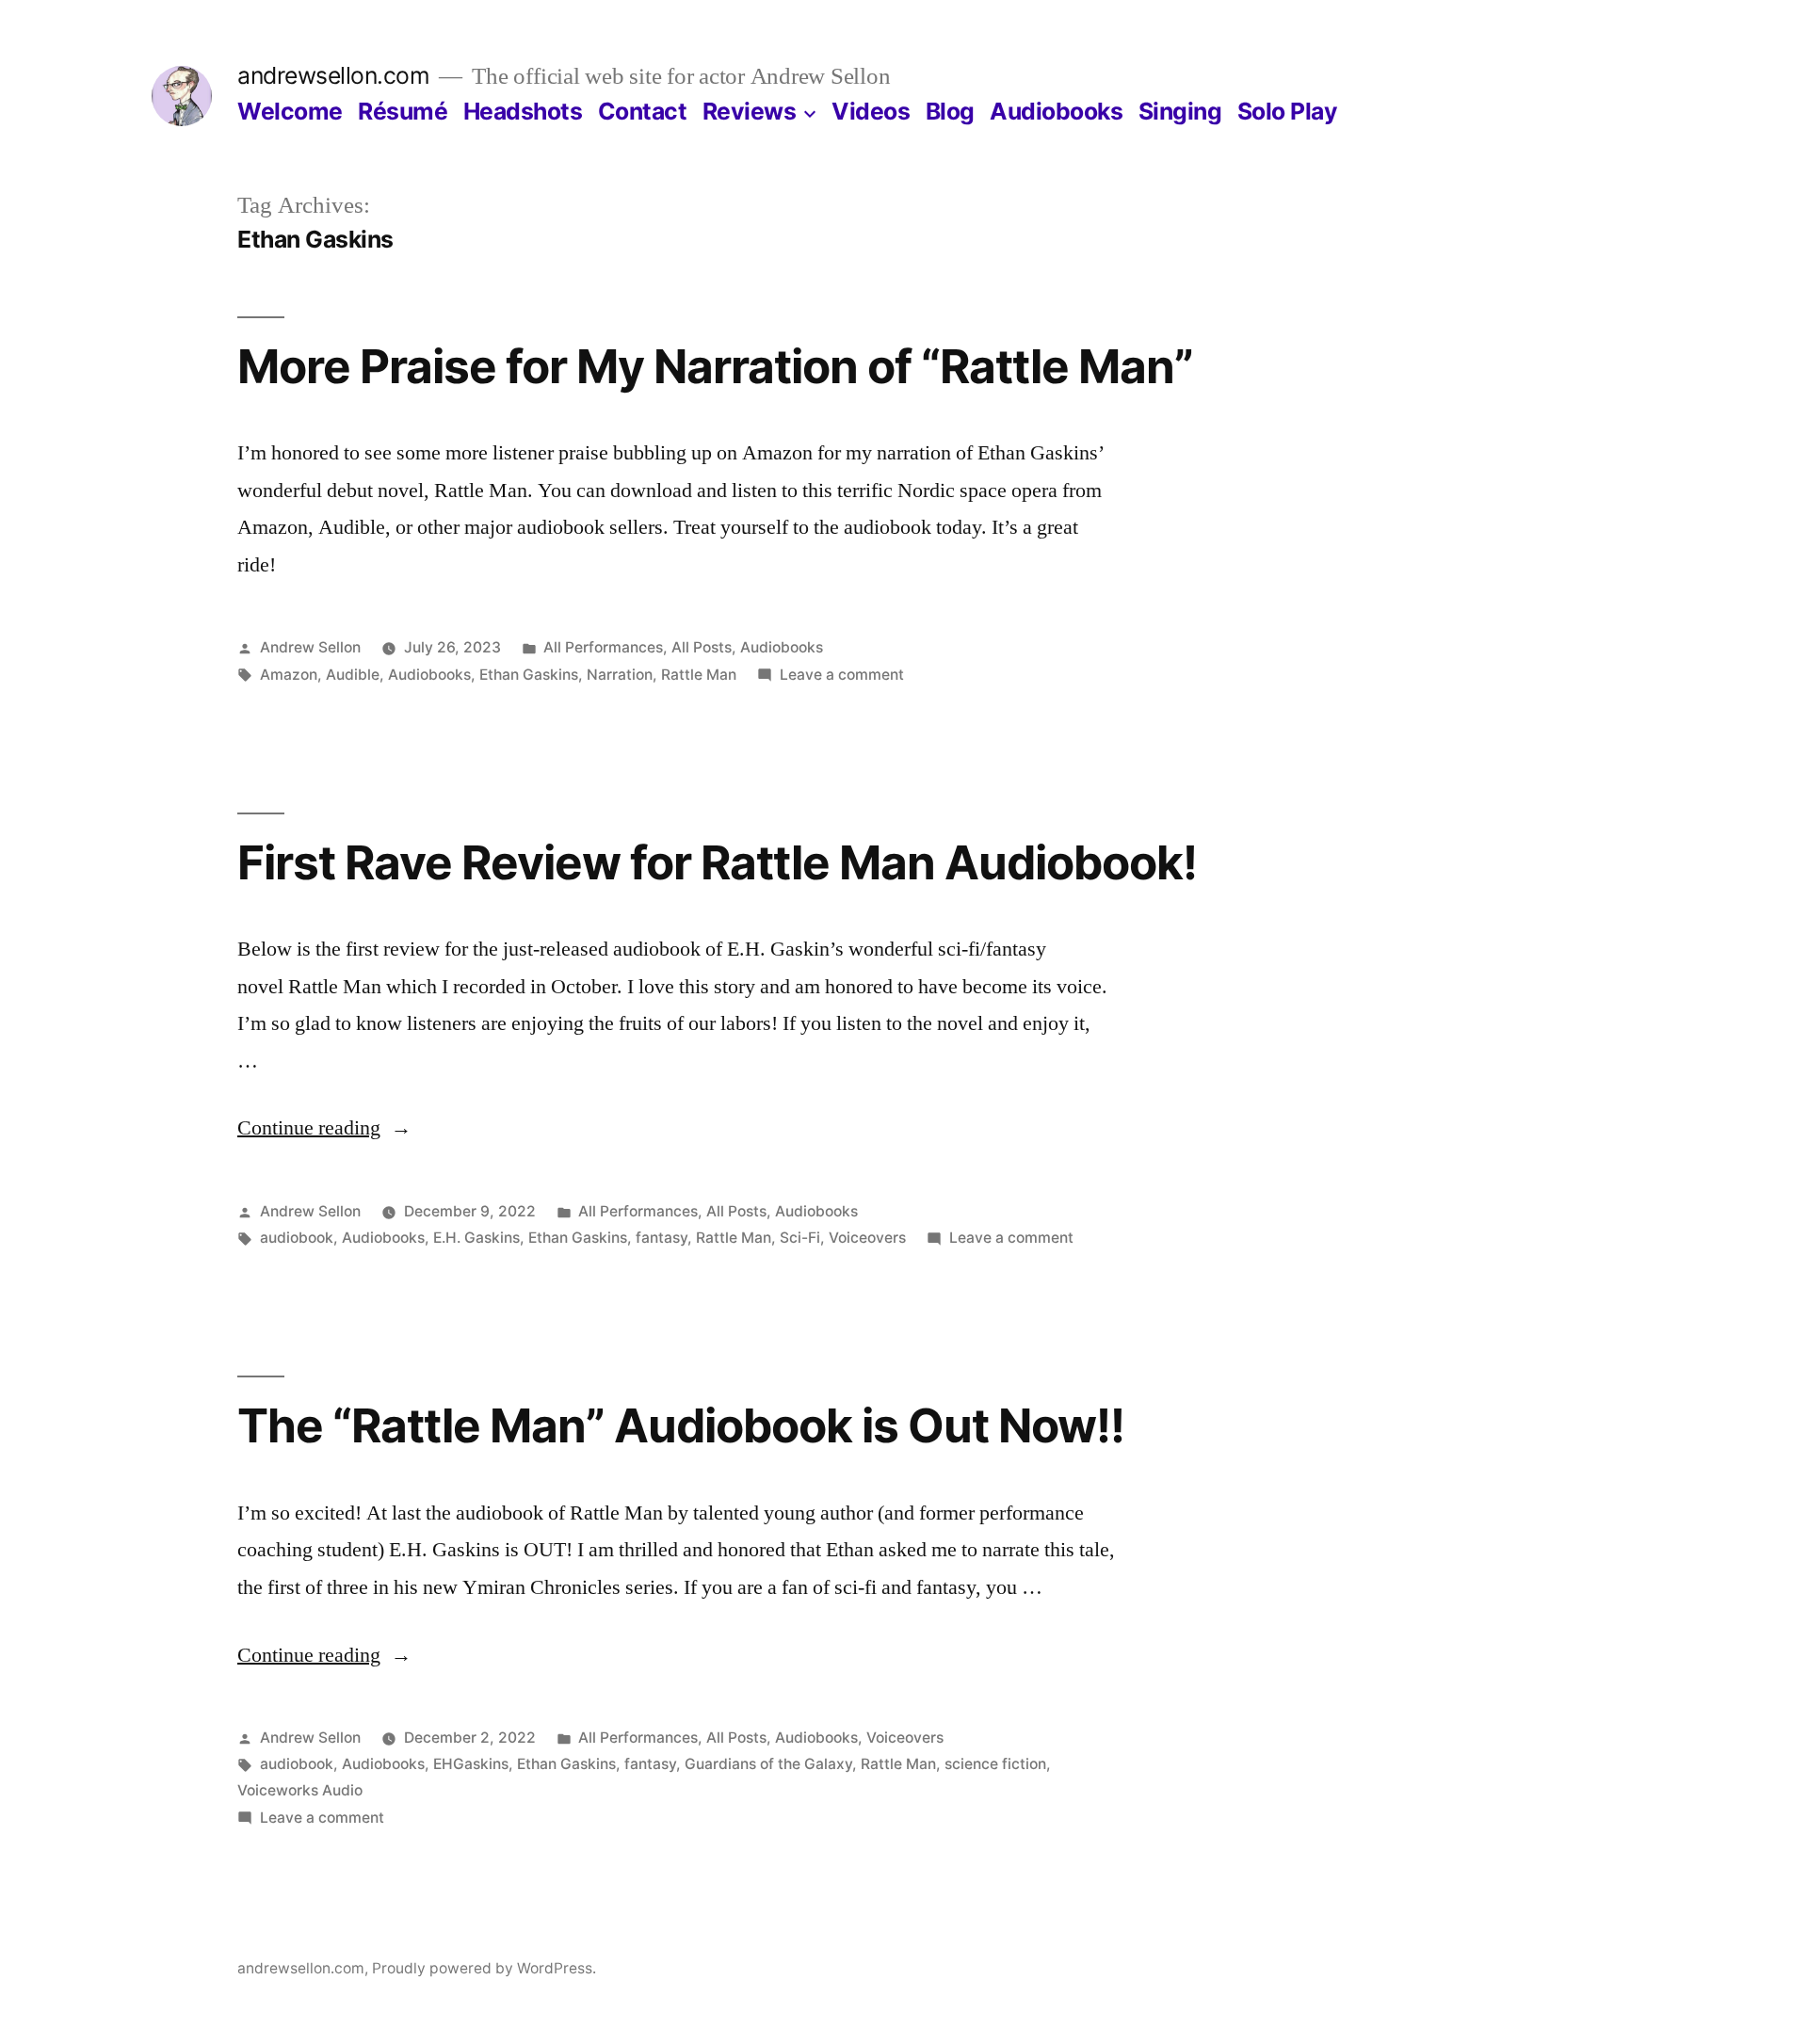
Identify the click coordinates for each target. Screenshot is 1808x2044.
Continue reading (324, 1128)
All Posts (702, 647)
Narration (620, 675)
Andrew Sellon (310, 647)
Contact (643, 111)
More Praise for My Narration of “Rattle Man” (715, 366)
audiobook (297, 1238)
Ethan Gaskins (529, 675)
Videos (871, 111)
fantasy (662, 1238)
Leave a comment (842, 675)
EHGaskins (471, 1764)
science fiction (995, 1764)
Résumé (403, 111)
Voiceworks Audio (300, 1790)
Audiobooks (1056, 111)
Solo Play (1288, 111)
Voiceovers (867, 1238)
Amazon (289, 675)
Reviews (750, 111)
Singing (1180, 111)
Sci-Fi (800, 1238)
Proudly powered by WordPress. (484, 1968)
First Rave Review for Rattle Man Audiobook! (717, 862)
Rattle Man (699, 675)
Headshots (523, 111)
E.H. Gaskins (476, 1238)
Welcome (290, 111)
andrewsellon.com (333, 75)
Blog (950, 111)
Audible (353, 675)
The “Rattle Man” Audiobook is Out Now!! (681, 1425)
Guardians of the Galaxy (768, 1764)
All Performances (603, 647)
